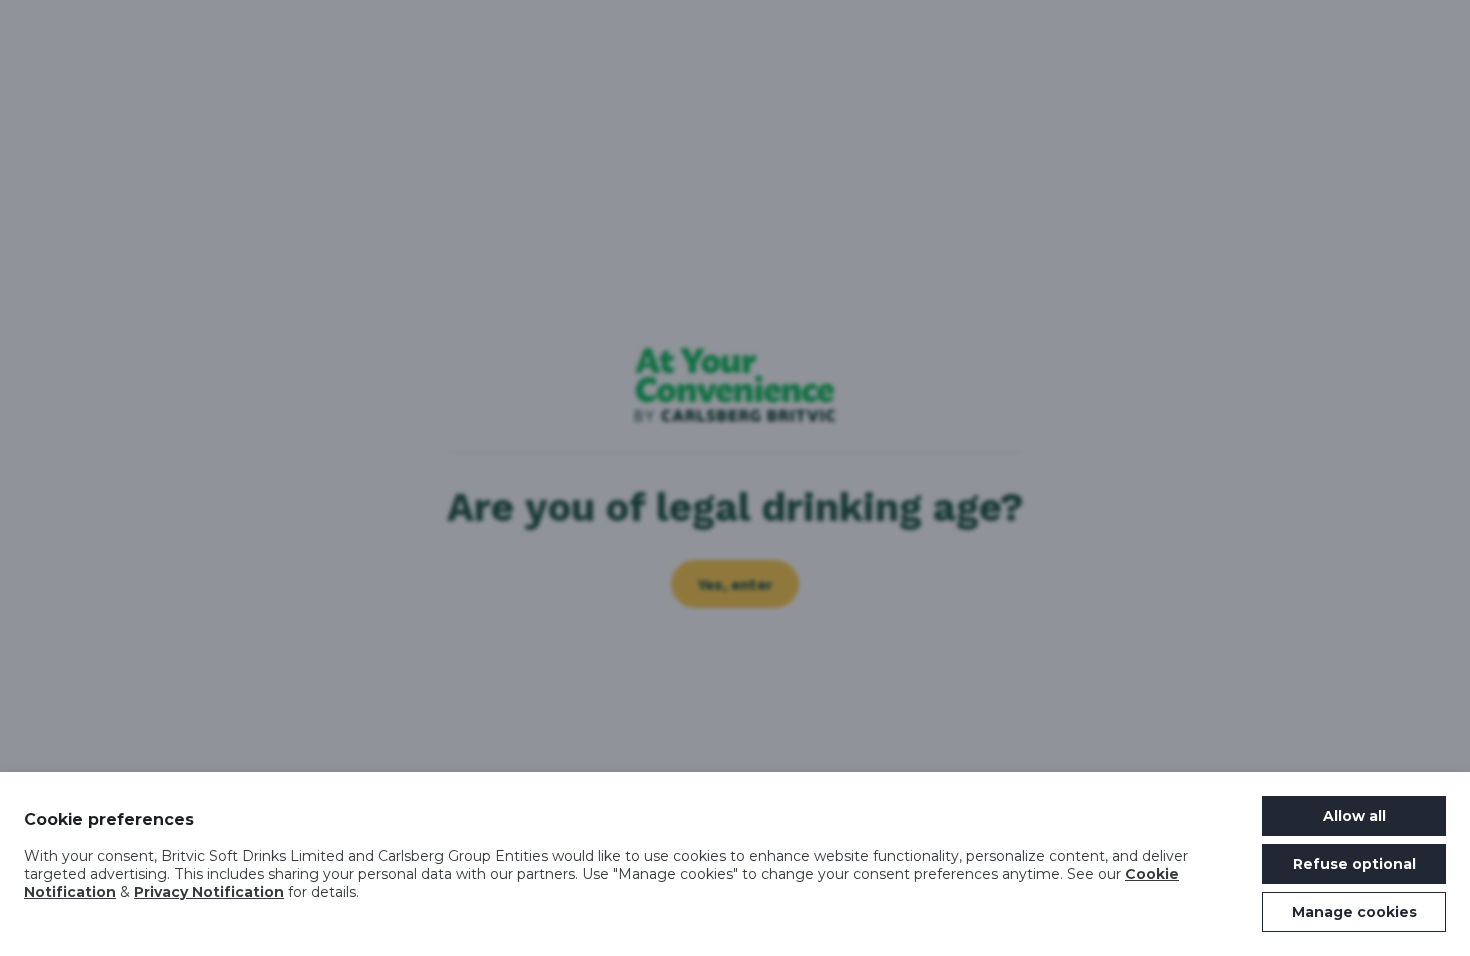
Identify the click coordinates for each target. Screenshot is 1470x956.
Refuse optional (1354, 864)
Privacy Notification (209, 892)
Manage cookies (1354, 912)
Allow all (1354, 816)
